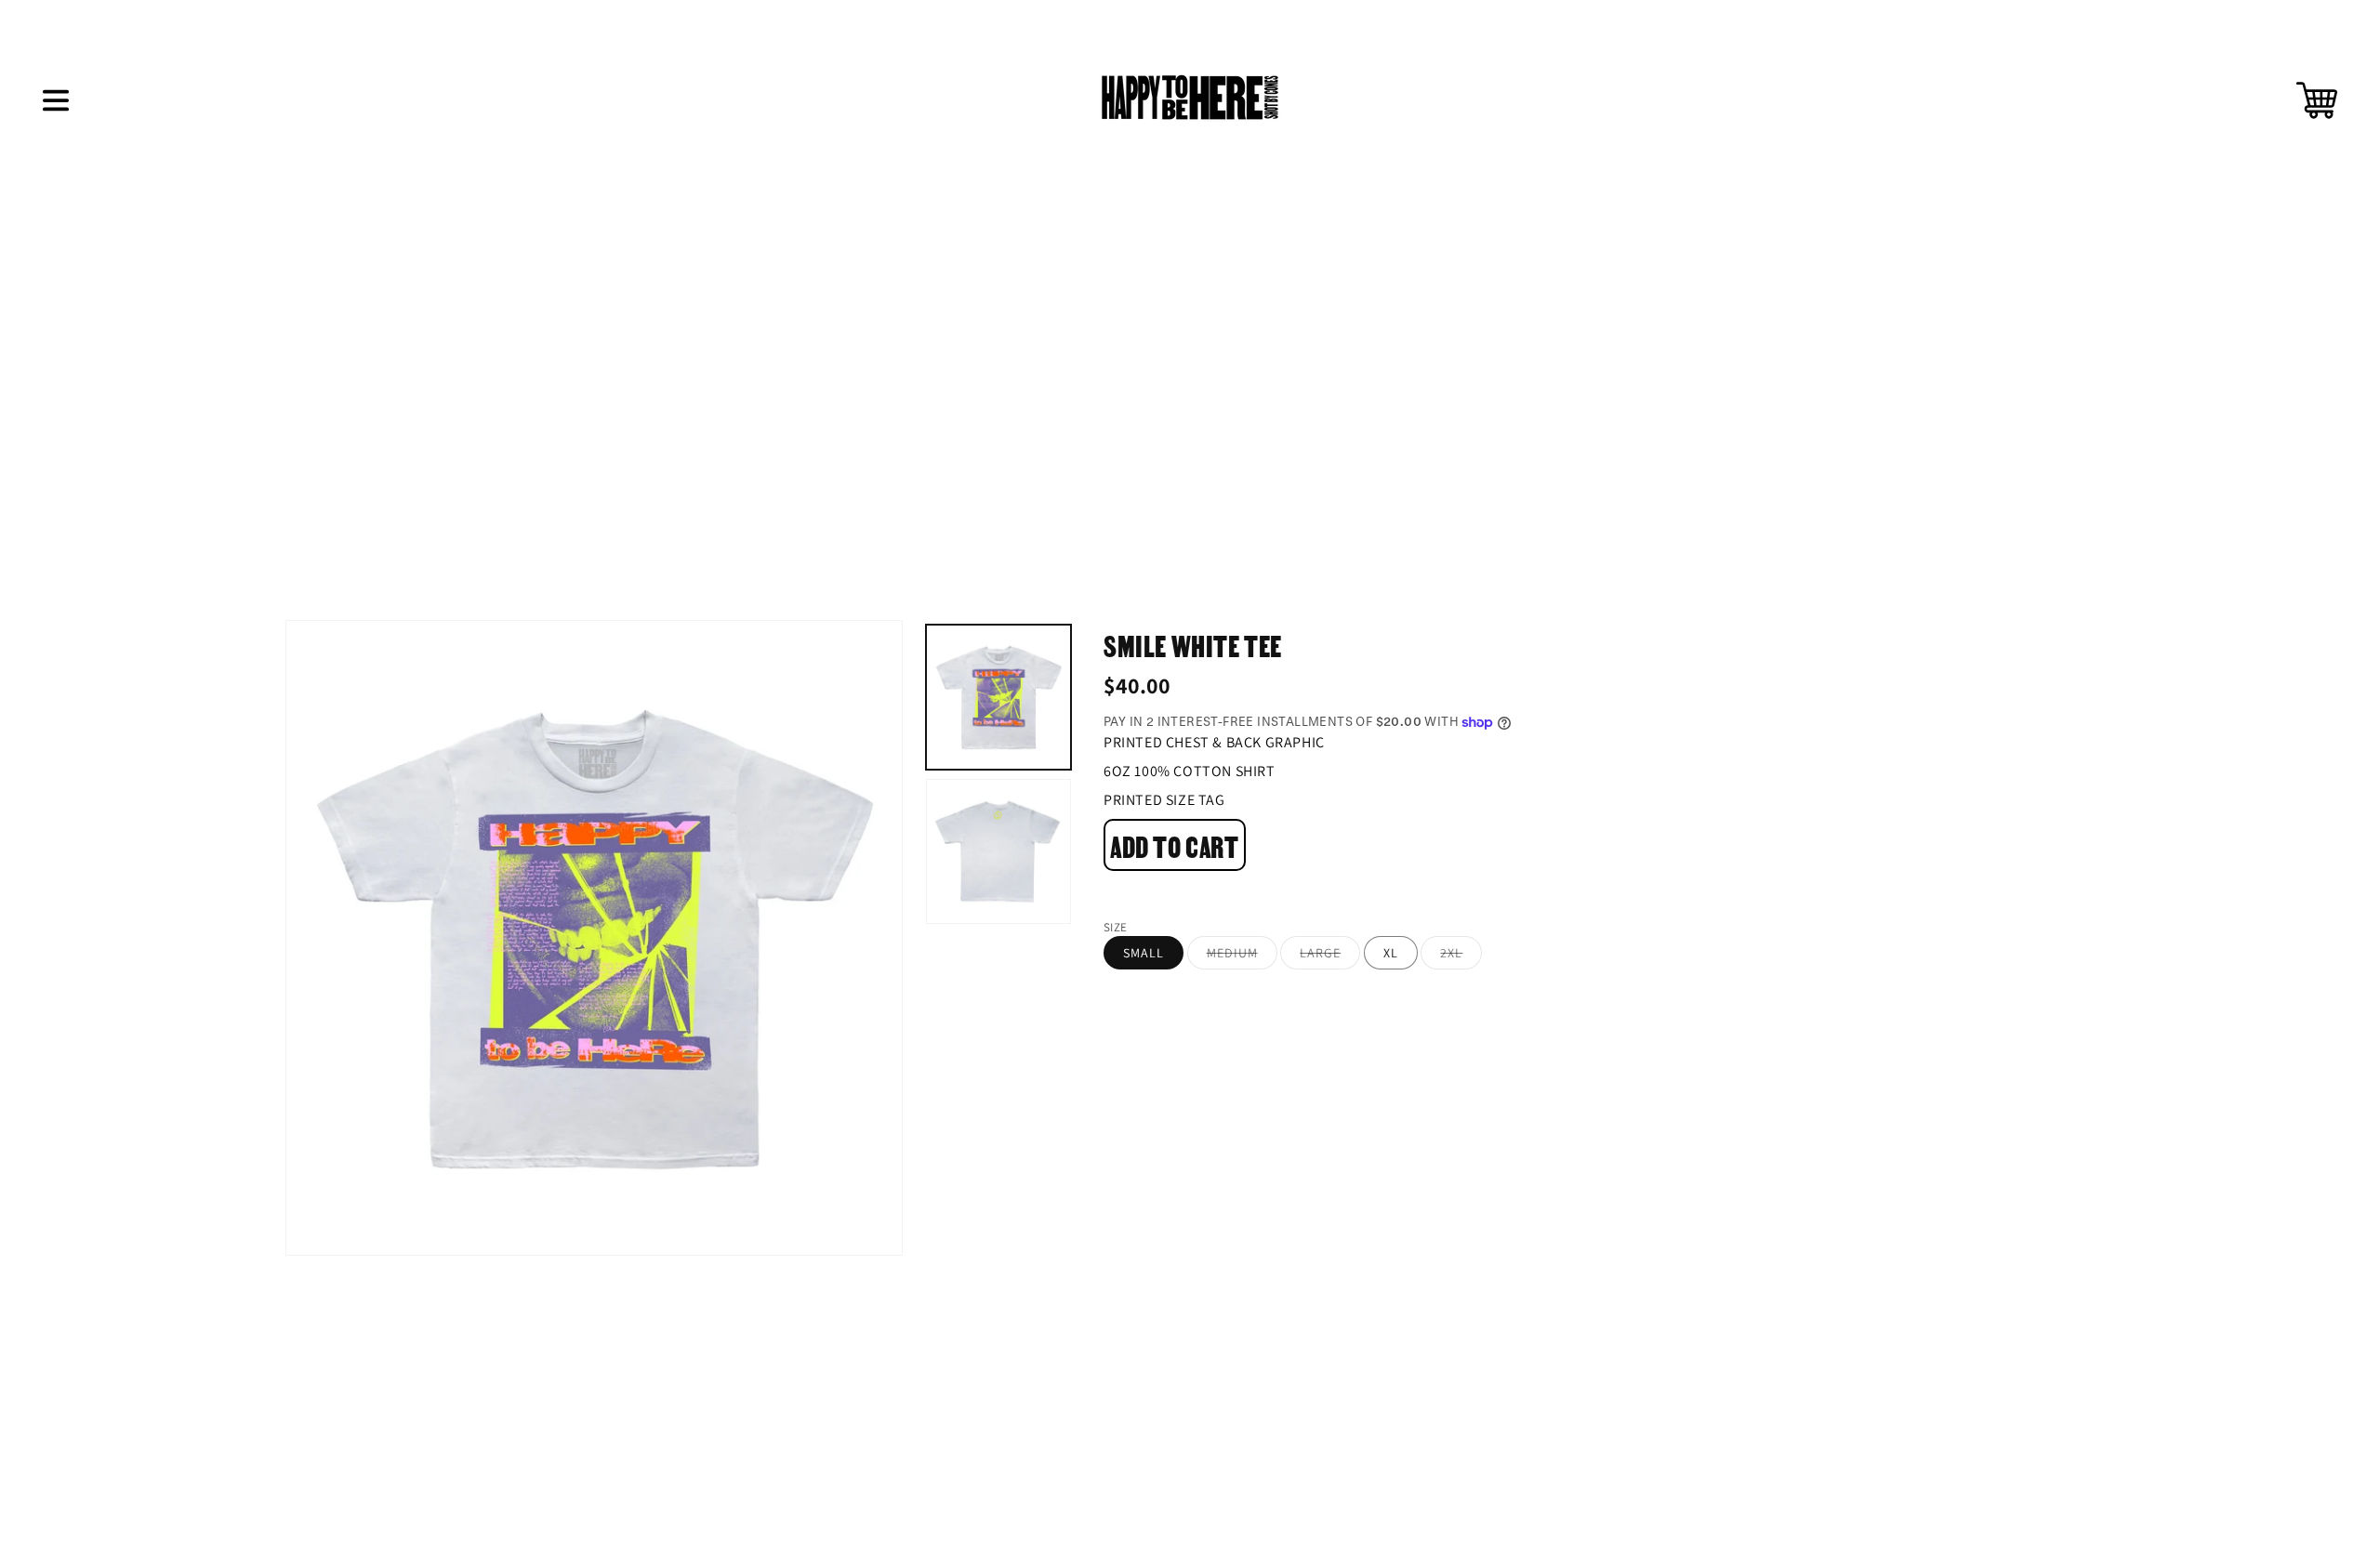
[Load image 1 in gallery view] (998, 697)
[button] (56, 100)
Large (1330, 957)
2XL (1461, 957)
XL (1391, 953)
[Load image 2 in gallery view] (998, 851)
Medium (1242, 957)
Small (1144, 953)
